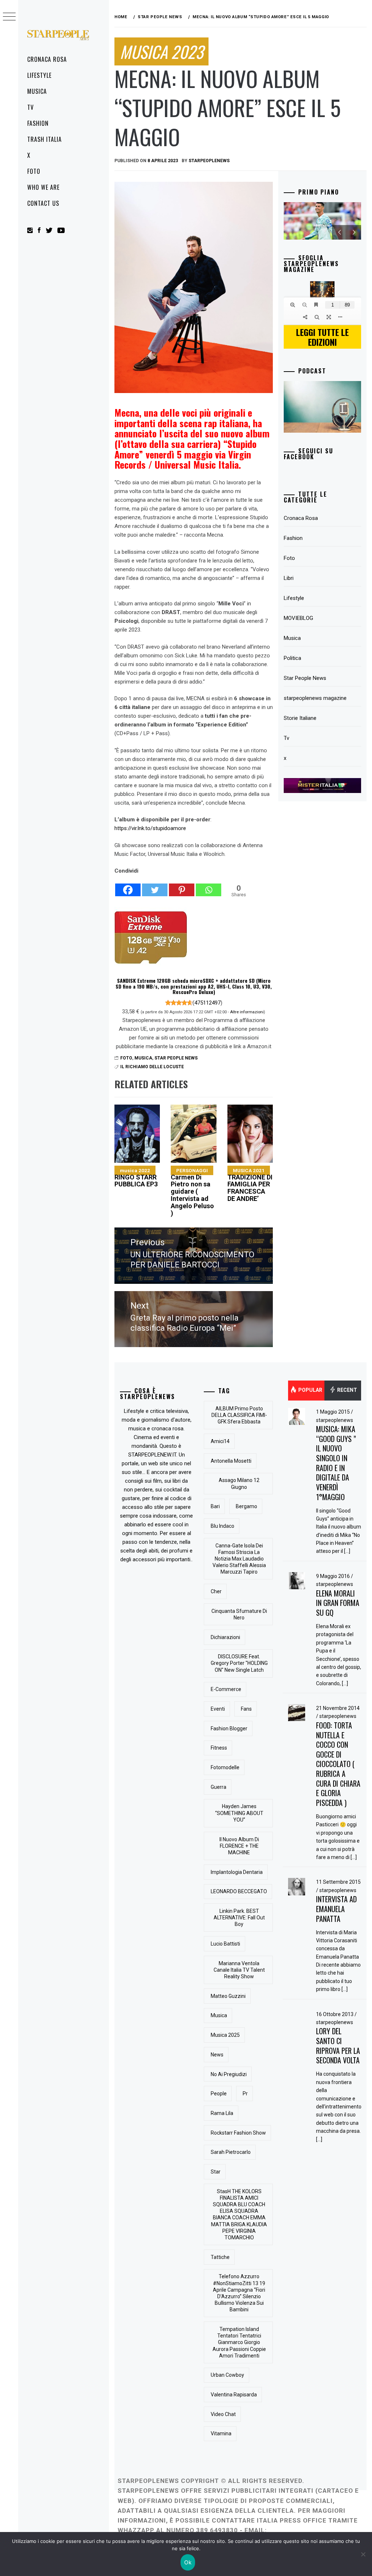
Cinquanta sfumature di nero (239, 1614)
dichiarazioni (225, 1637)
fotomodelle (225, 1767)
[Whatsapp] (209, 886)
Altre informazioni (247, 1012)
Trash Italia (45, 139)
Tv (31, 107)
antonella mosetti (231, 1461)
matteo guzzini (228, 1996)
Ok (188, 2562)
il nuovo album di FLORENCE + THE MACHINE (239, 1846)
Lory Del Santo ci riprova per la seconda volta (338, 2046)
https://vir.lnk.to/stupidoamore (150, 828)
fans (246, 1709)
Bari (215, 1506)
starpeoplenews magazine (315, 698)
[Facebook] (128, 886)
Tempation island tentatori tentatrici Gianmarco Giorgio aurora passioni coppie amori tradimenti (239, 2342)
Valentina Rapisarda (234, 2395)
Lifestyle (39, 75)
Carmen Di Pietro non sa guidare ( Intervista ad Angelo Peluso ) (192, 1192)
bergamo (246, 1506)
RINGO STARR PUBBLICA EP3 (136, 1178)
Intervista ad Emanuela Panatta (336, 1909)
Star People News (176, 1058)
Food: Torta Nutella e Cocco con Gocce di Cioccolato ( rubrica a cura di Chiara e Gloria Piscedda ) (338, 1764)
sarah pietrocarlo (231, 2152)
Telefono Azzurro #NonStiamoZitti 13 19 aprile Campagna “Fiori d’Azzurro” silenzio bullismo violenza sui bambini (239, 2293)
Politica (292, 658)
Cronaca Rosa (47, 59)
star (216, 2172)
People (219, 2094)
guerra (219, 1787)
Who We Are (43, 187)
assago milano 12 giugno (239, 1483)
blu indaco (223, 1526)
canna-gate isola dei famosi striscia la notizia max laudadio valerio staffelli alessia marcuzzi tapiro (239, 1559)
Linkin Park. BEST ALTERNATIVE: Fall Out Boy (239, 1918)
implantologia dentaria (237, 1872)
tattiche (220, 2257)
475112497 (207, 1003)
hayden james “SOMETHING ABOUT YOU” (239, 1813)
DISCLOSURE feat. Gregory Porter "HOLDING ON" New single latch (239, 1663)
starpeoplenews (209, 161)
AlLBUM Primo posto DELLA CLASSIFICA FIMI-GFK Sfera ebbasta (239, 1415)
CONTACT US (43, 203)
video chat (223, 2414)
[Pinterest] (182, 886)
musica (219, 2015)
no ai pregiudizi (229, 2074)
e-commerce (226, 1689)
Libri (289, 578)
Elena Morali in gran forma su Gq (338, 1603)
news (217, 2055)
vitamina (221, 2433)
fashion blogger (229, 1728)
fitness (219, 1748)
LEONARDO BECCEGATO (239, 1891)
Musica (37, 91)
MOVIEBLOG (298, 618)
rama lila (222, 2113)
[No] (363, 2554)
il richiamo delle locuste (152, 1067)
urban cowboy (227, 2375)
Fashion (38, 123)
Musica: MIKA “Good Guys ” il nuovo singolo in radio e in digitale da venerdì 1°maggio (336, 1463)
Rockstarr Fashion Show (238, 2133)
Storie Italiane (300, 718)
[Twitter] (155, 886)
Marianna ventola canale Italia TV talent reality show (239, 1970)
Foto (34, 171)
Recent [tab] (347, 1390)
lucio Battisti (225, 1944)
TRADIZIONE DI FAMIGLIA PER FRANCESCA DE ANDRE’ (250, 1185)
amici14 (220, 1441)
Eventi (218, 1709)
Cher (216, 1591)
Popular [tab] (310, 1390)
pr (245, 2094)
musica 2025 (225, 2035)
